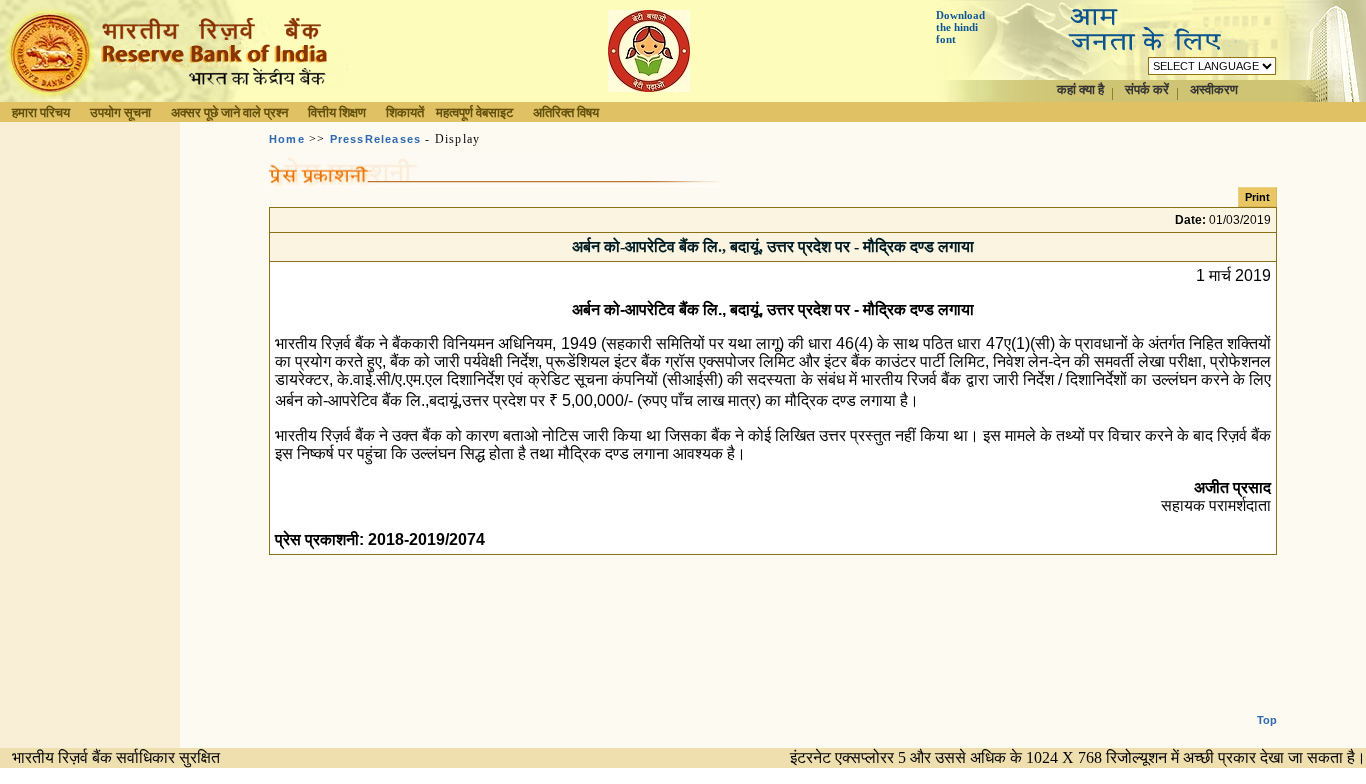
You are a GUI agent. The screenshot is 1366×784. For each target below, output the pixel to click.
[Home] (174, 96)
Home (287, 139)
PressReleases (376, 139)
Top (1267, 720)
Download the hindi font (960, 27)
